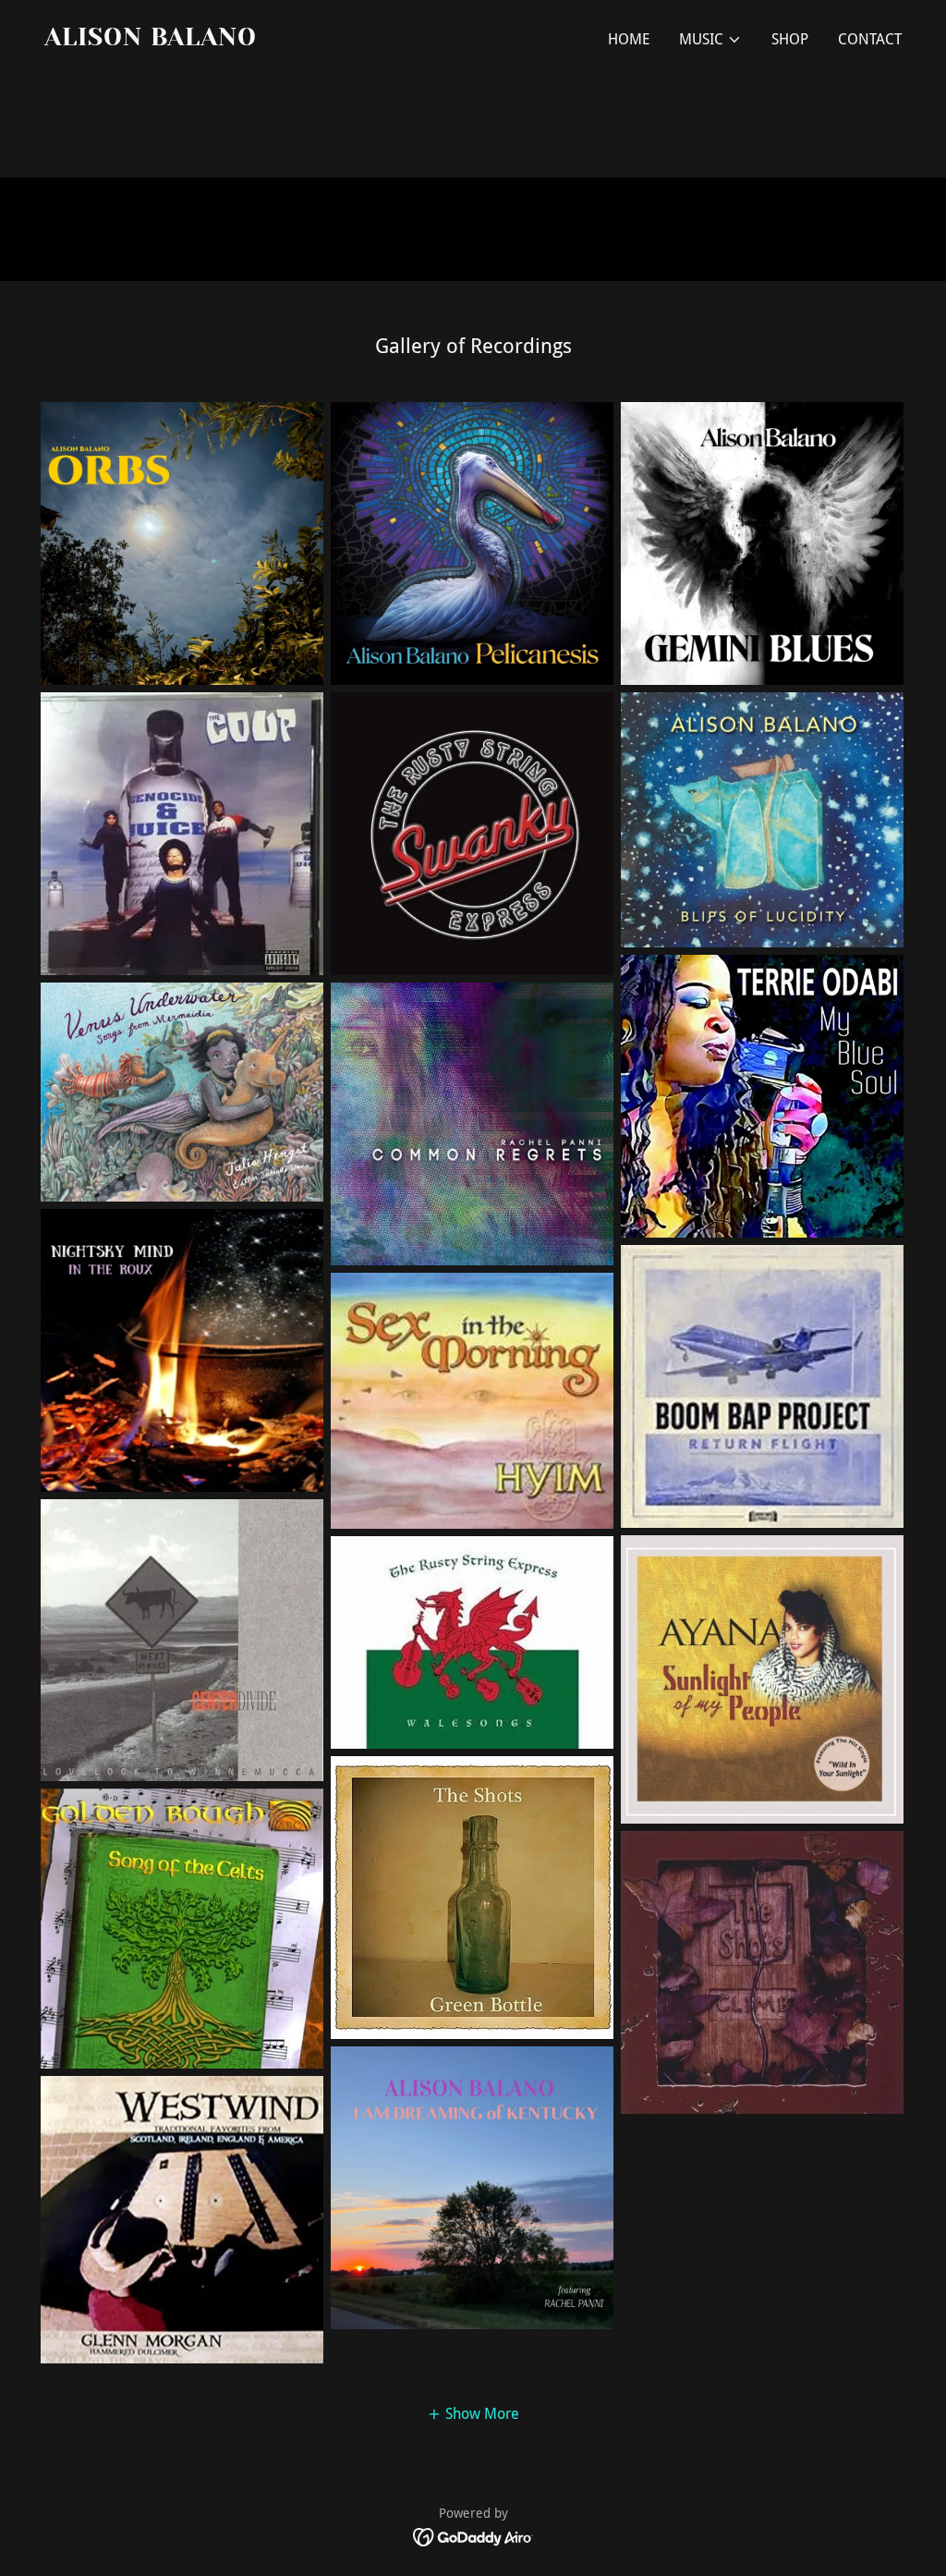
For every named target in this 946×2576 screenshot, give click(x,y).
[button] (710, 40)
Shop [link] (790, 39)
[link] (251, 40)
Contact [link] (870, 39)
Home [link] (629, 39)
